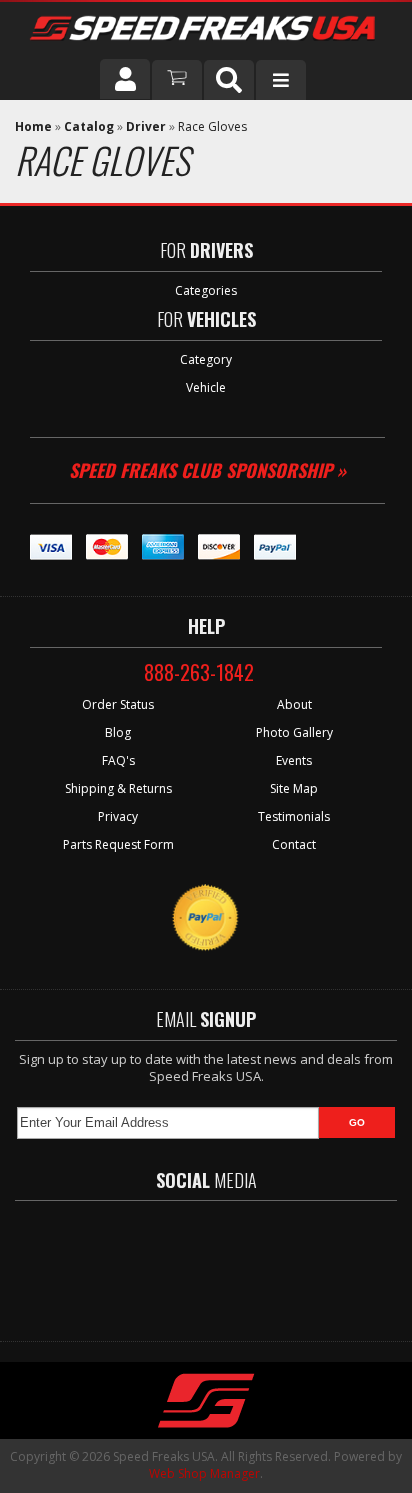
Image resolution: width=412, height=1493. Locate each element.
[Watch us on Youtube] (223, 1261)
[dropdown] (281, 80)
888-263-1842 (199, 672)
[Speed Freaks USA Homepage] (204, 30)
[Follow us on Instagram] (281, 1261)
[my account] (125, 79)
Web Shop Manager (204, 1473)
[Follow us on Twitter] (165, 1261)
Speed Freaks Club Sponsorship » (207, 470)
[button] (229, 80)
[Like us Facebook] (111, 1261)
